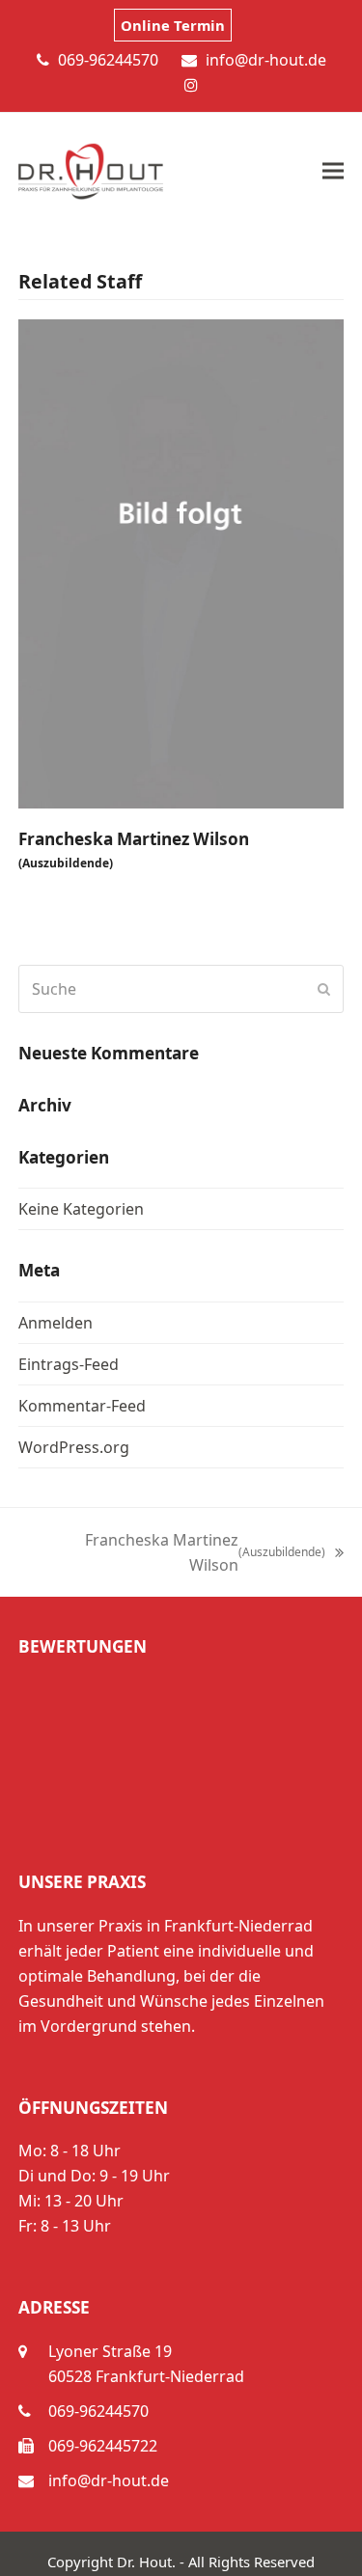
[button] (333, 171)
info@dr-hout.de (109, 2480)
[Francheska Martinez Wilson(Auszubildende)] (181, 562)
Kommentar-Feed (82, 1406)
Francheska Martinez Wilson (134, 850)
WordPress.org (74, 1447)
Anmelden (56, 1323)
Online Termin (173, 25)
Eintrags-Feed (69, 1364)
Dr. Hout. (146, 2562)
